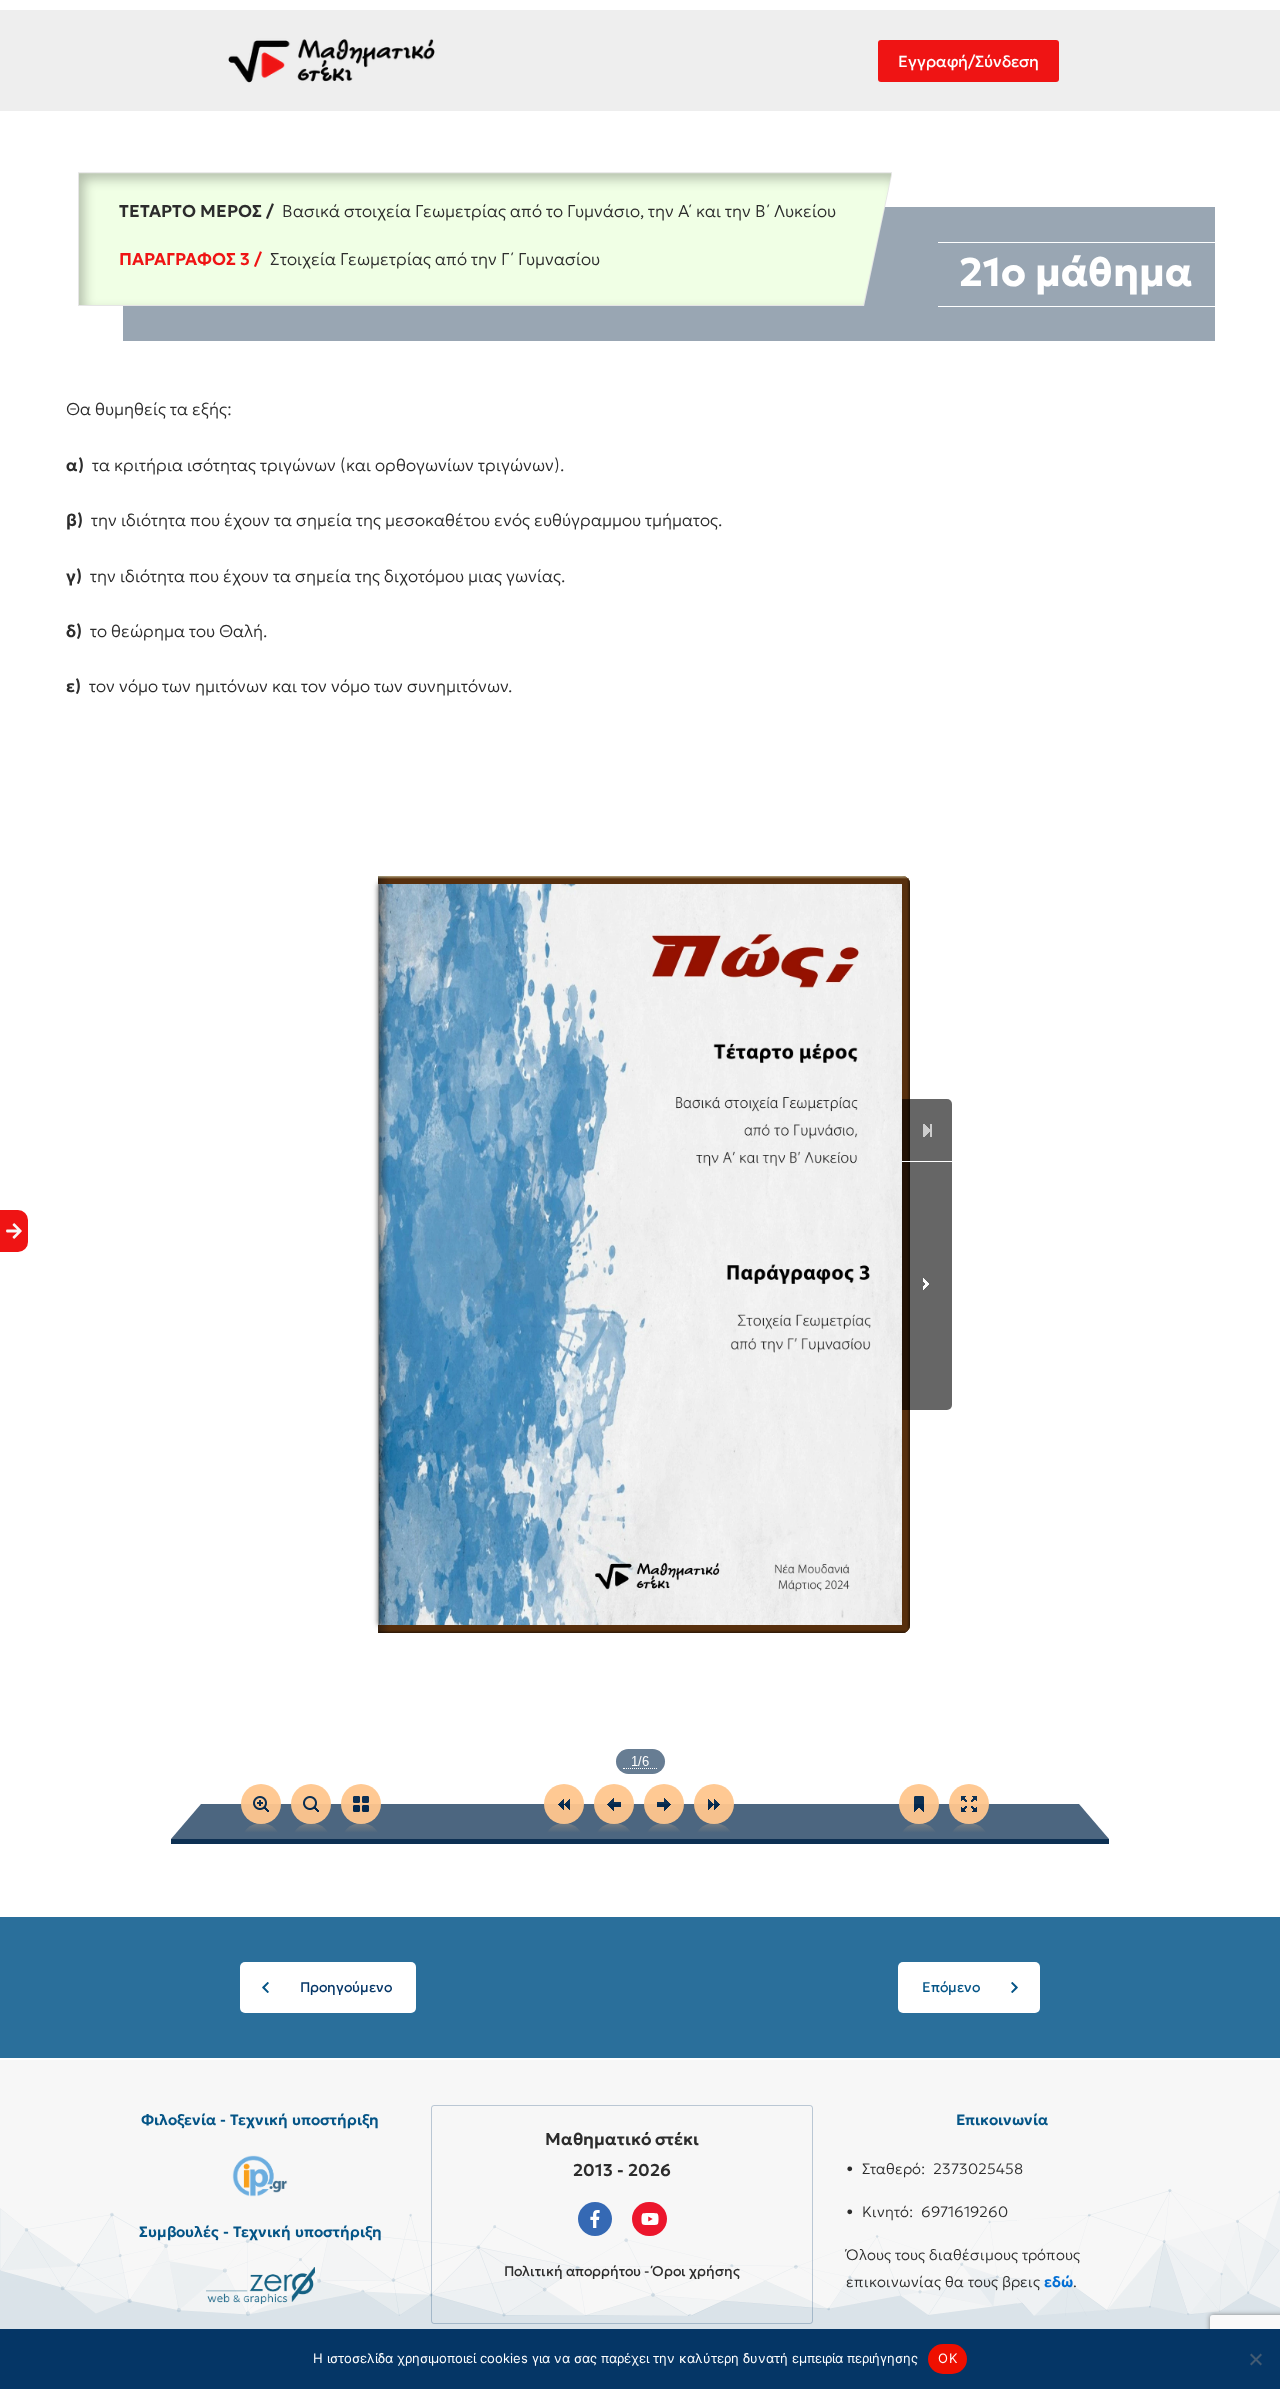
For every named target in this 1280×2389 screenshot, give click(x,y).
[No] (1255, 2359)
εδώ (1058, 2281)
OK (947, 2358)
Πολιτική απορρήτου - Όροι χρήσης (622, 2271)
